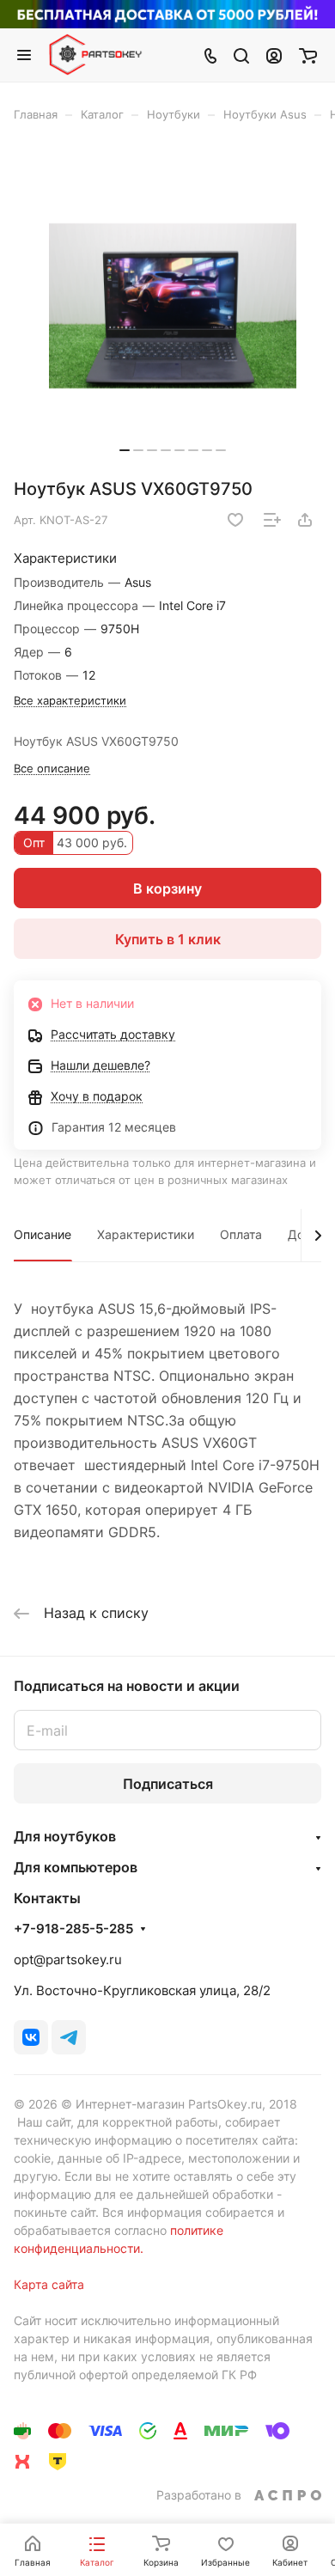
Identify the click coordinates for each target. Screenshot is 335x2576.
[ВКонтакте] (31, 2037)
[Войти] (274, 55)
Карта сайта (49, 2284)
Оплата (241, 1234)
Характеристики (146, 1234)
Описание (43, 1234)
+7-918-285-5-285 (73, 1929)
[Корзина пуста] (308, 55)
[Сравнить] (272, 520)
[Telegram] (69, 2037)
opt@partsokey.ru (68, 1959)
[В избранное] (235, 520)
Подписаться (168, 1784)
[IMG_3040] (173, 306)
